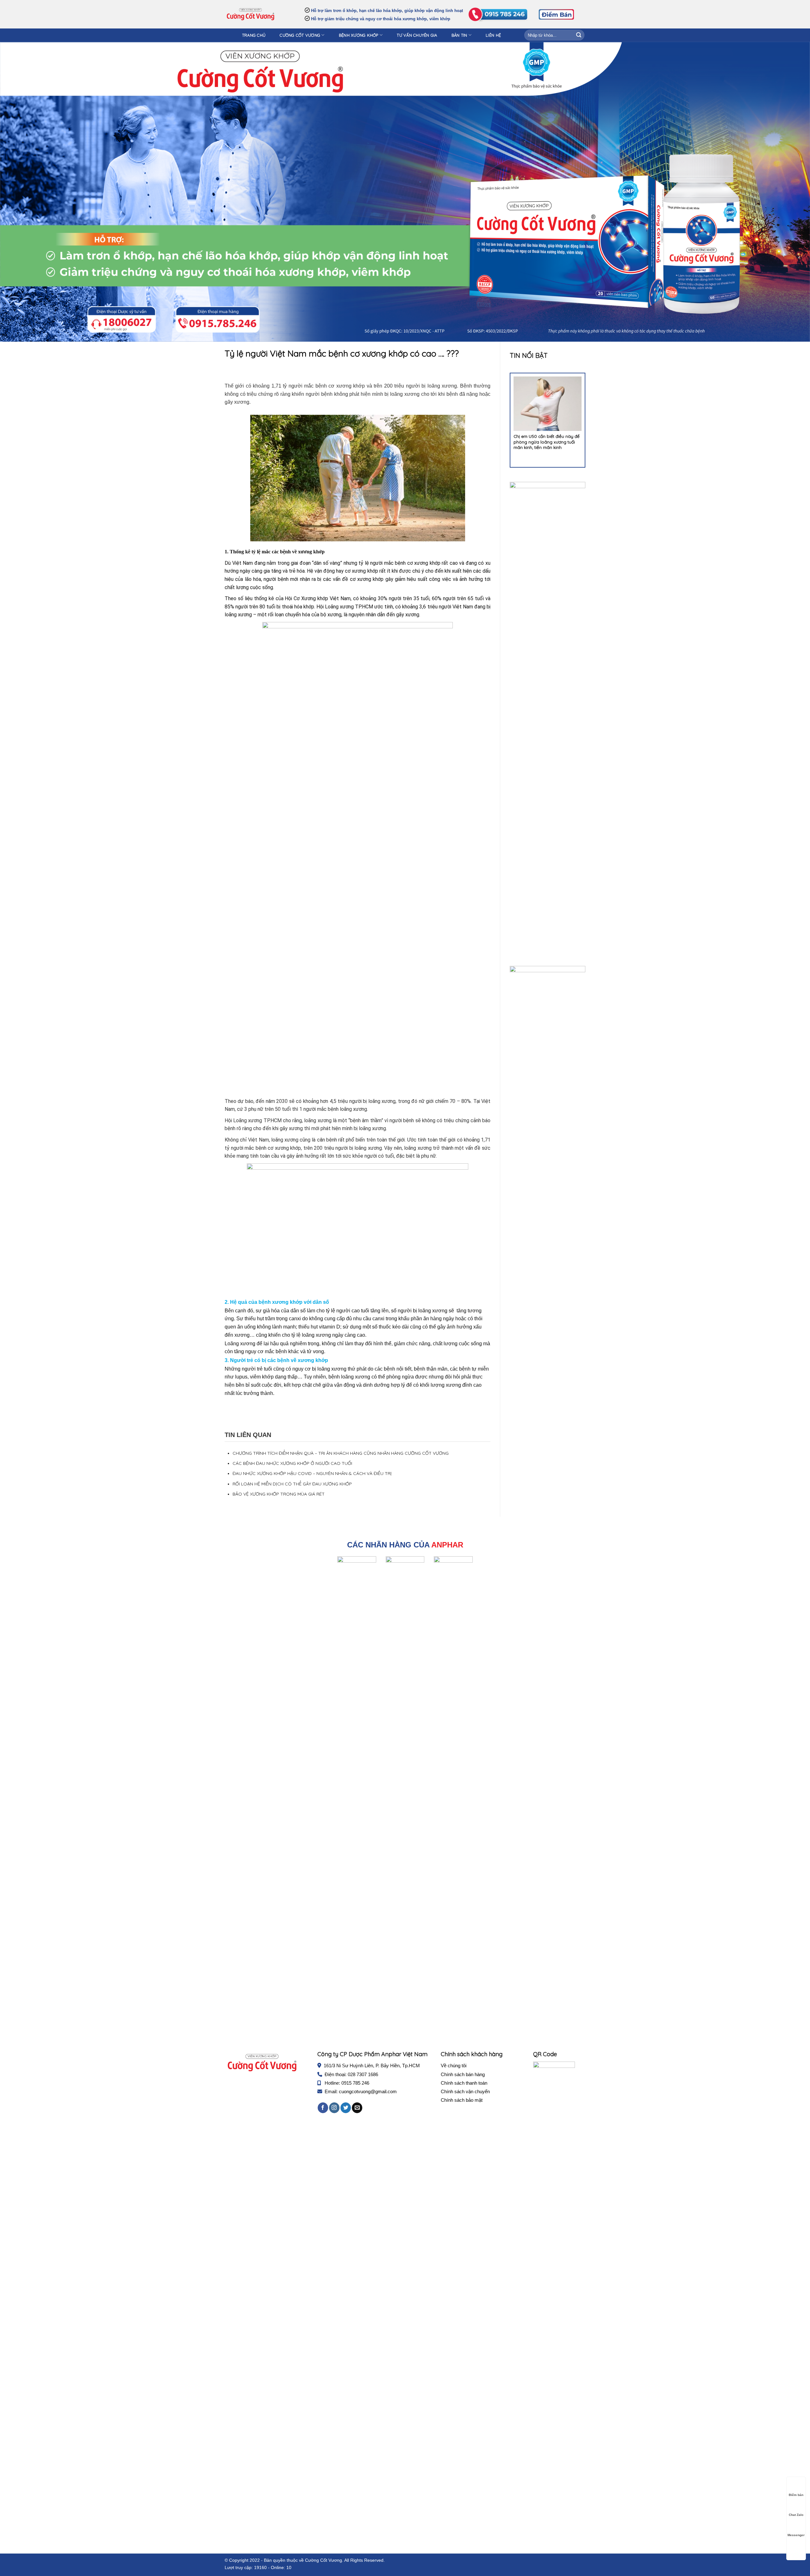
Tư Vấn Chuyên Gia (417, 35)
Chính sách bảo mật (462, 2100)
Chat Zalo (796, 2515)
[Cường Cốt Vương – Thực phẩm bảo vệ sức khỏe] (250, 14)
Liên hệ (493, 35)
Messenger (796, 2535)
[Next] (590, 416)
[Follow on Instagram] (334, 2108)
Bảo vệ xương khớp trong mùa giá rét (279, 1494)
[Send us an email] (357, 2108)
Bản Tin (459, 35)
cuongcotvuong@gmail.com (368, 2091)
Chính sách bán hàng (463, 2074)
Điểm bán (796, 2495)
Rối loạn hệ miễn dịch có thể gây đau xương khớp (292, 1484)
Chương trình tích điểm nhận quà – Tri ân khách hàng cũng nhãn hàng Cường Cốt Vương (341, 1453)
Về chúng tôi (454, 2066)
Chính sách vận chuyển (465, 2091)
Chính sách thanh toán (464, 2083)
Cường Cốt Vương (300, 35)
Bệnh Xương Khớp (359, 35)
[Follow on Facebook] (323, 2108)
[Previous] (505, 416)
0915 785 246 (355, 2083)
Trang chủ (254, 35)
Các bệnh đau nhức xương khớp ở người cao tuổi (292, 1463)
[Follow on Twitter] (346, 2108)
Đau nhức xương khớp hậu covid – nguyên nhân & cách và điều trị (312, 1473)
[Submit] (579, 35)
